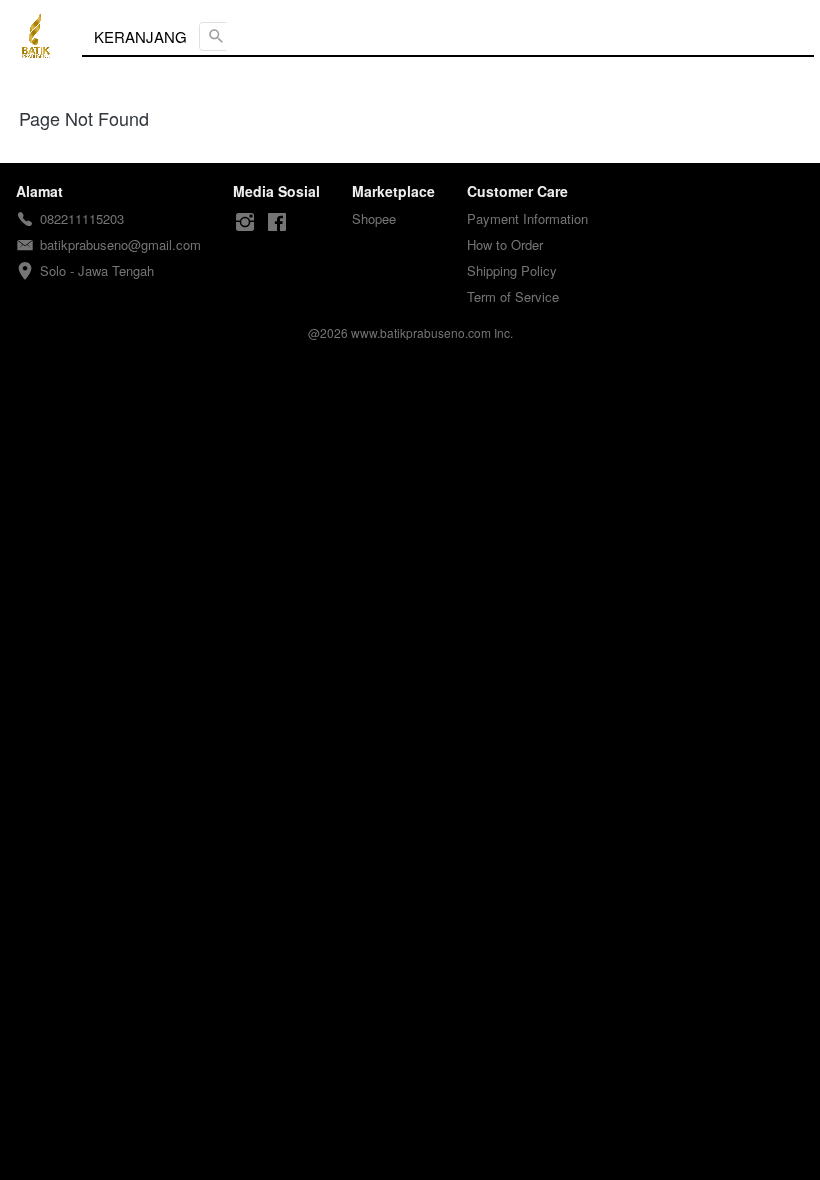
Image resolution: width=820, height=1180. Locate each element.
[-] (245, 222)
